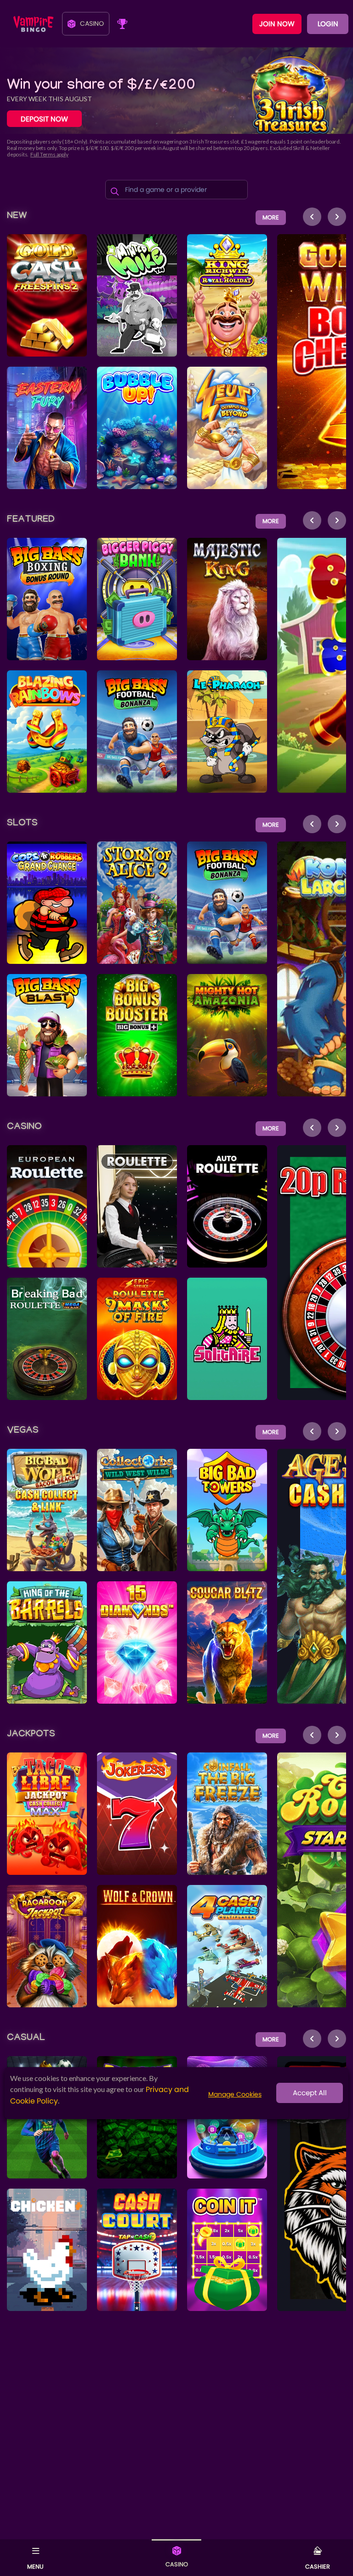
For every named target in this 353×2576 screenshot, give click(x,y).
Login (328, 24)
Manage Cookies (235, 2094)
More (271, 217)
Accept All (310, 2093)
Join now (277, 24)
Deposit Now (44, 119)
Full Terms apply (49, 154)
